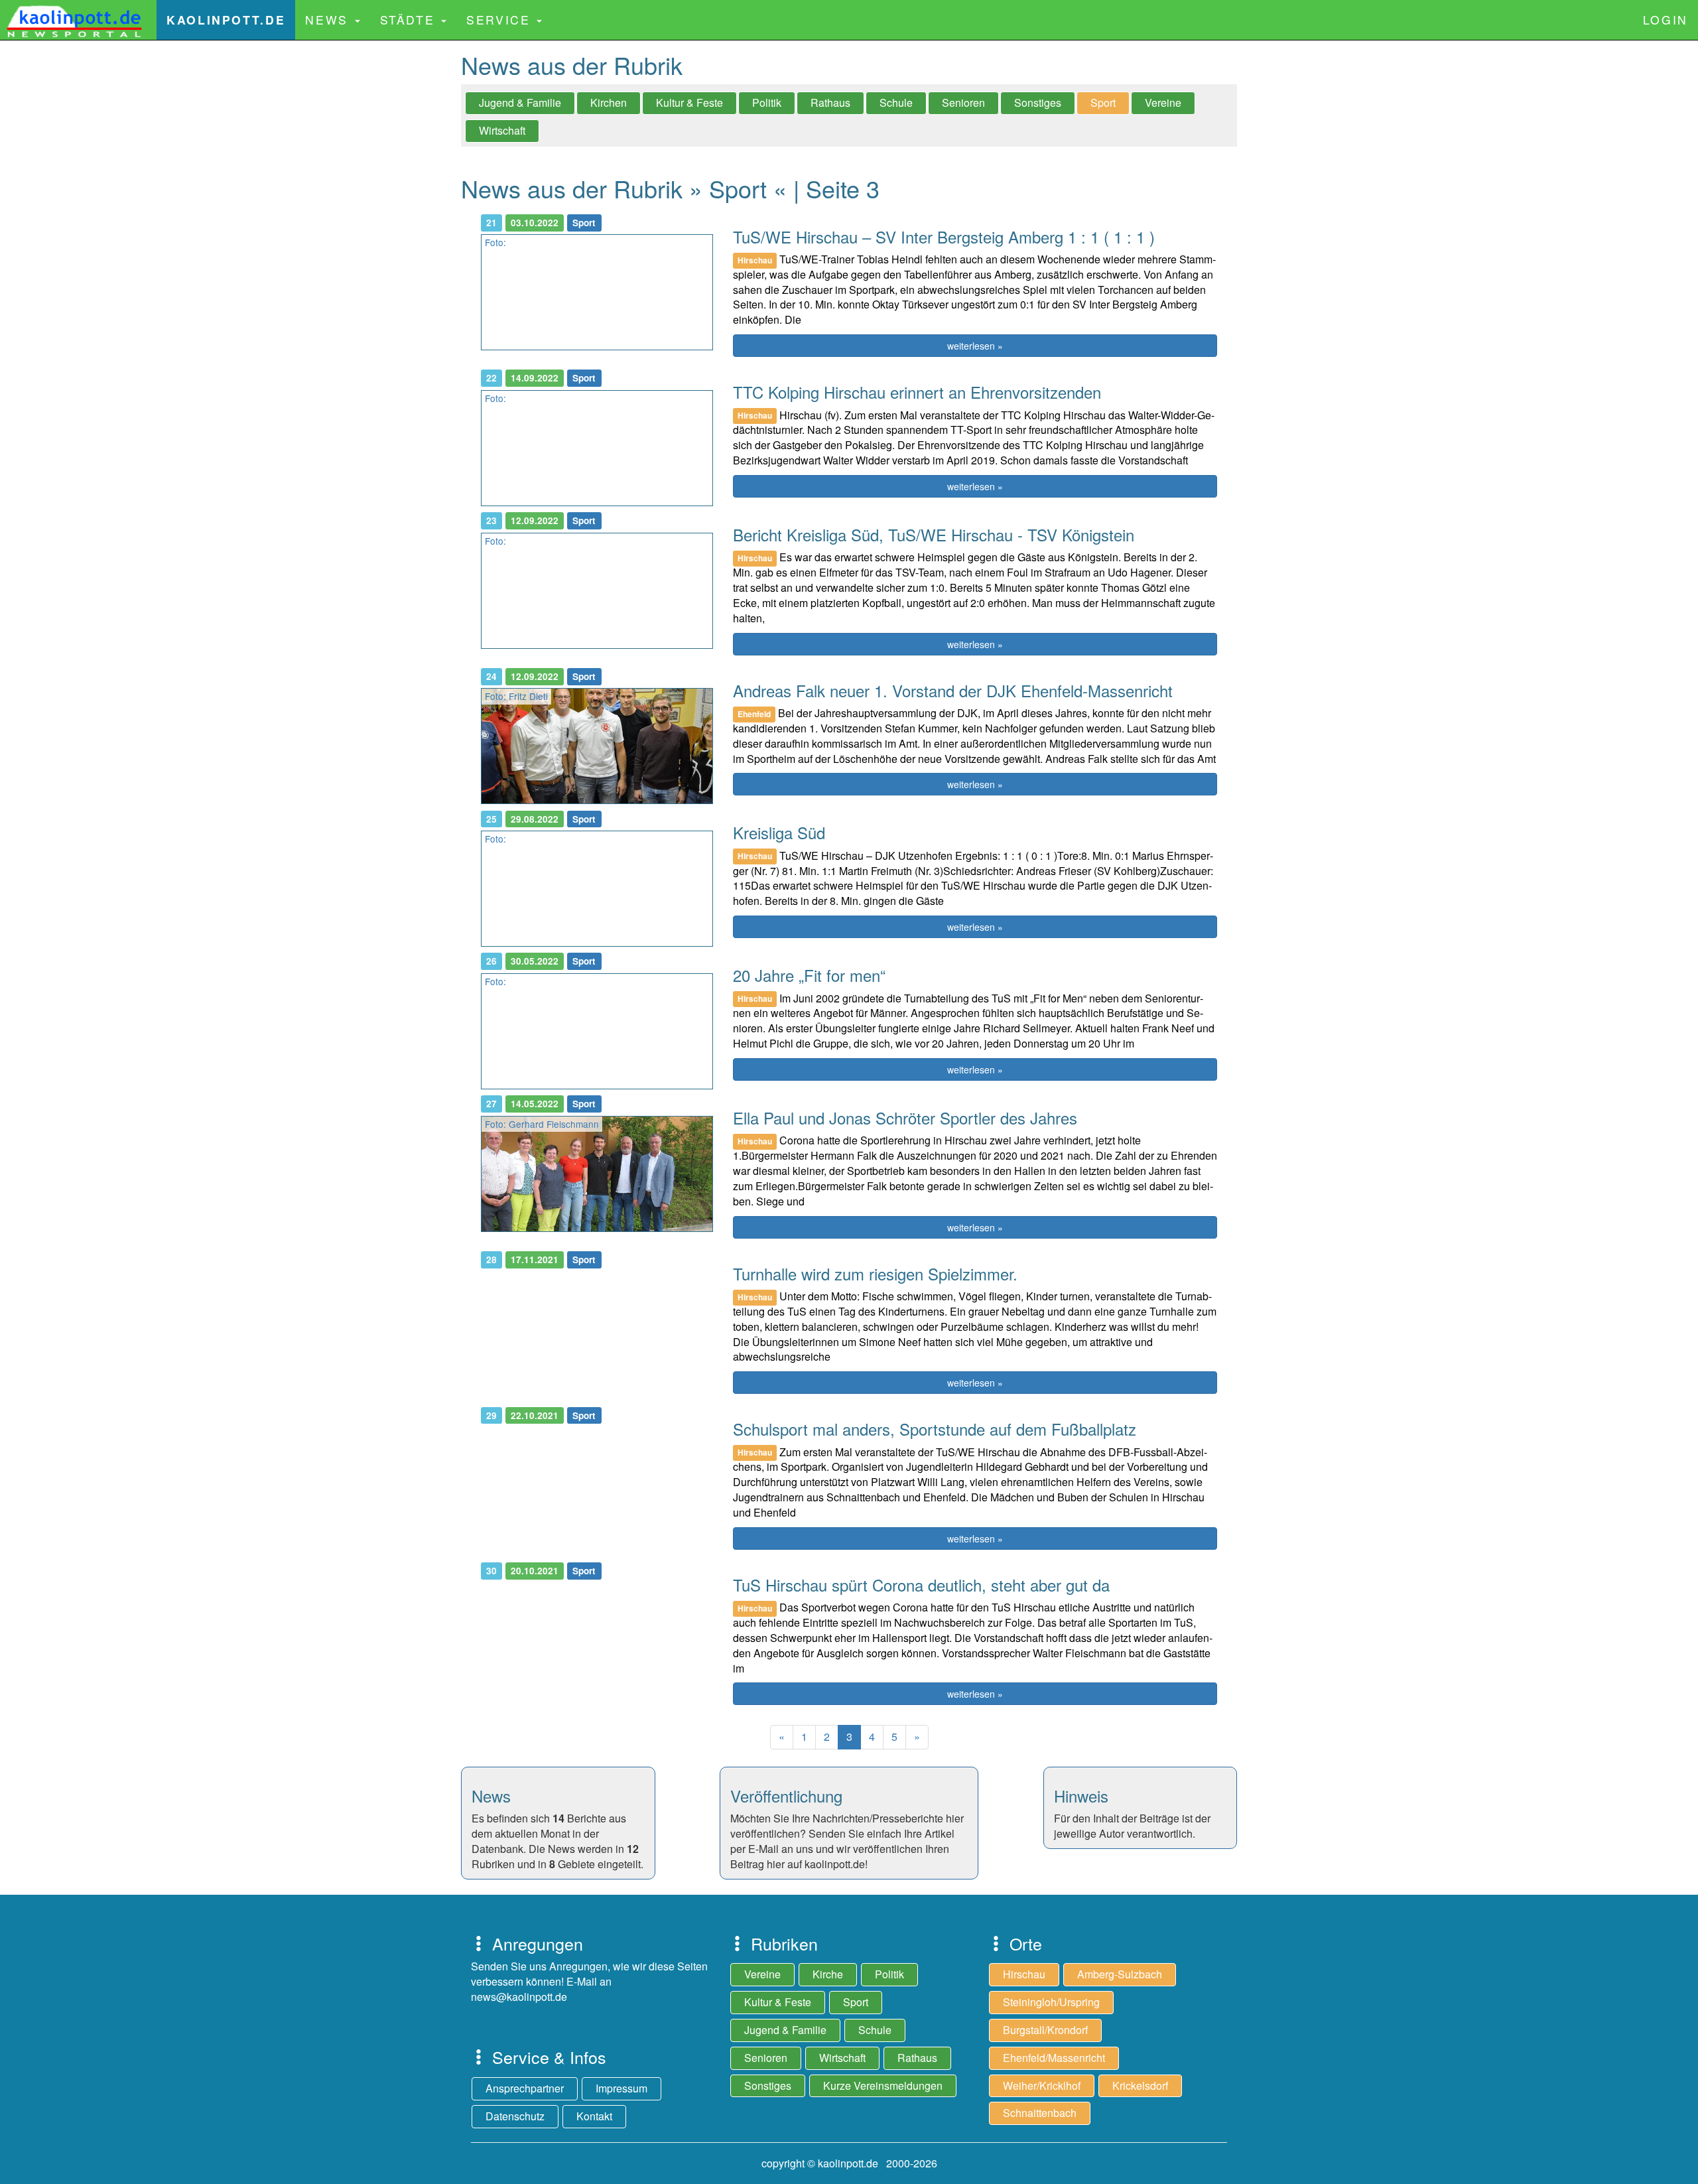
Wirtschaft (502, 130)
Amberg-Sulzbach (1120, 1974)
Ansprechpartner (525, 2088)
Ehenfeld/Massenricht (1054, 2058)
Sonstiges (1038, 102)
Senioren (963, 102)
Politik (767, 102)
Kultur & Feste (689, 102)
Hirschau (1024, 1974)
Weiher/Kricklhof (1042, 2085)
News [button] (329, 20)
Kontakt (594, 2116)
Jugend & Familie (520, 102)
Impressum (621, 2088)
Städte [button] (410, 20)
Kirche (828, 1974)
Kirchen (609, 102)
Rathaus (830, 102)
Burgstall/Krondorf (1045, 2030)
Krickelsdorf (1140, 2085)
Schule (896, 102)
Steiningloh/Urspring (1051, 2002)
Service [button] (501, 20)
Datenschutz (515, 2116)
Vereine (1163, 102)
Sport (1103, 102)
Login (1665, 20)
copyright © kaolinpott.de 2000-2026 (849, 2163)
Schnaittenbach (1040, 2113)
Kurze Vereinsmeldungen (883, 2085)
